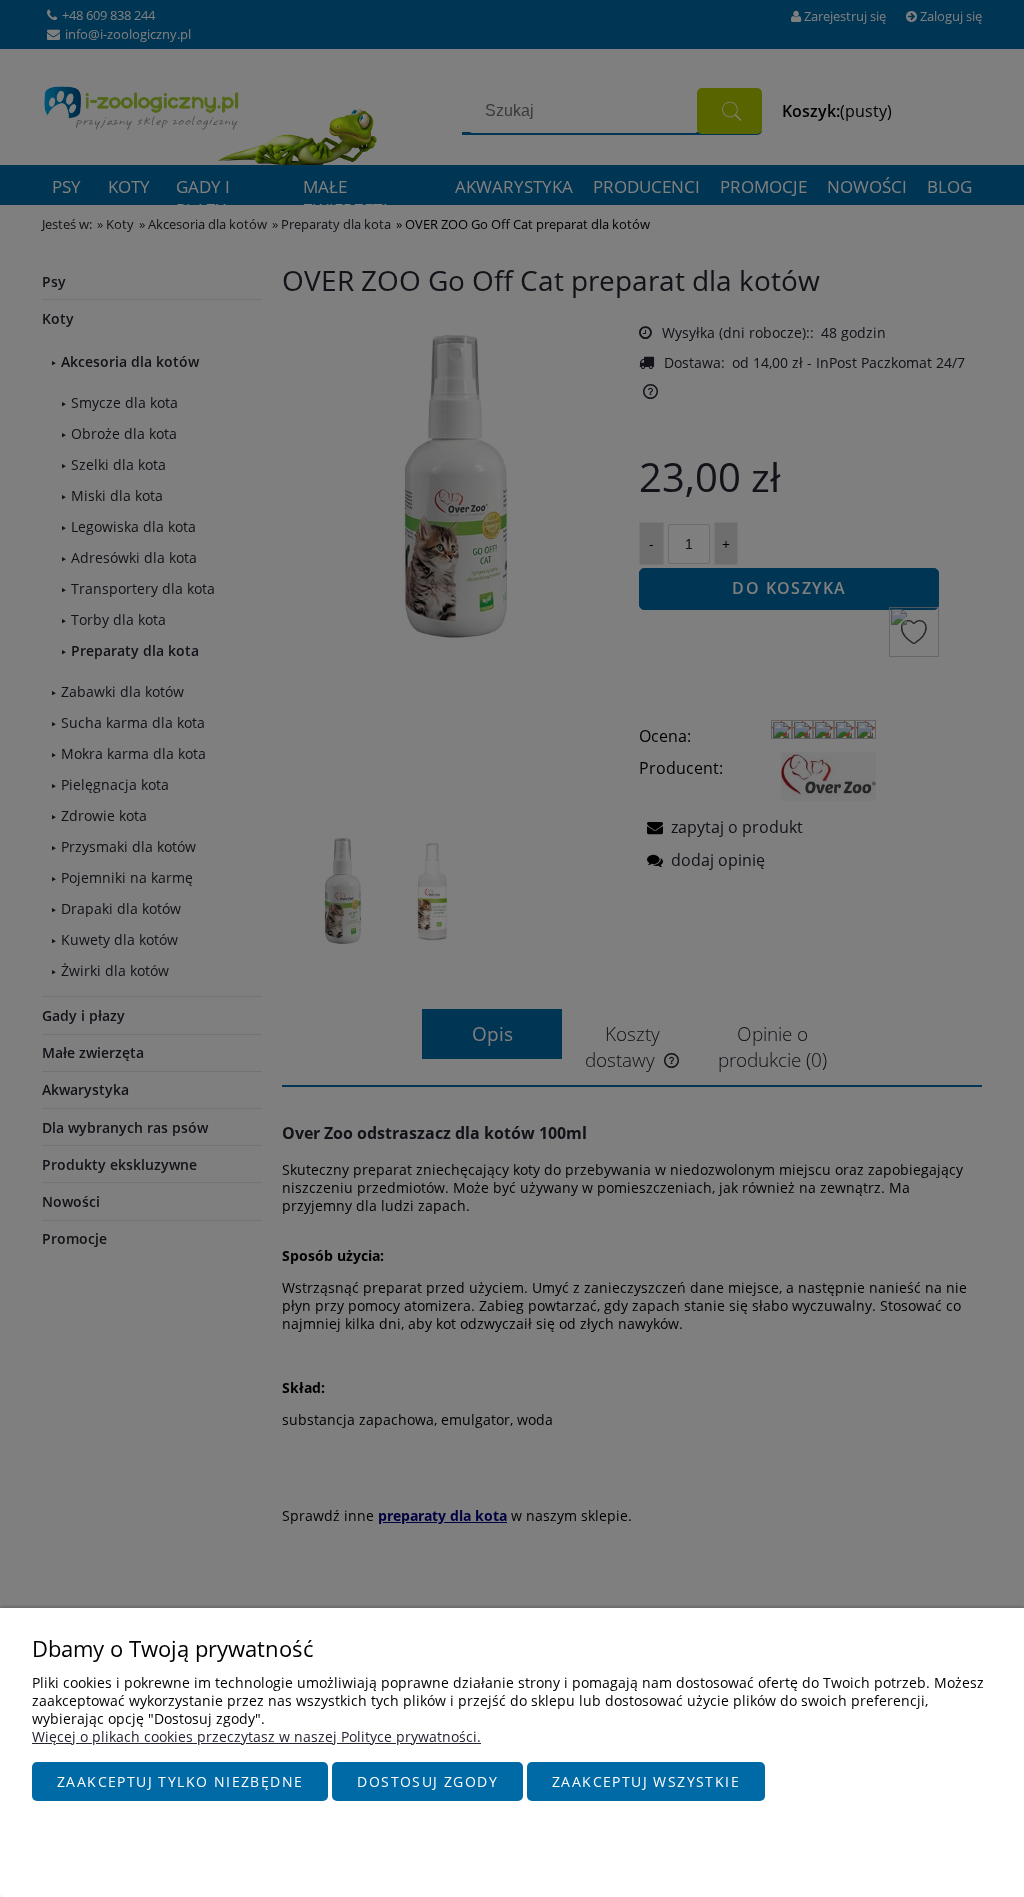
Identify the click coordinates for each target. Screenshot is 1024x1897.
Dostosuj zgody (427, 1781)
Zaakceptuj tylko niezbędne (180, 1781)
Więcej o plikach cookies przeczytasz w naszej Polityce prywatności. (256, 1736)
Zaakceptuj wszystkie (646, 1781)
